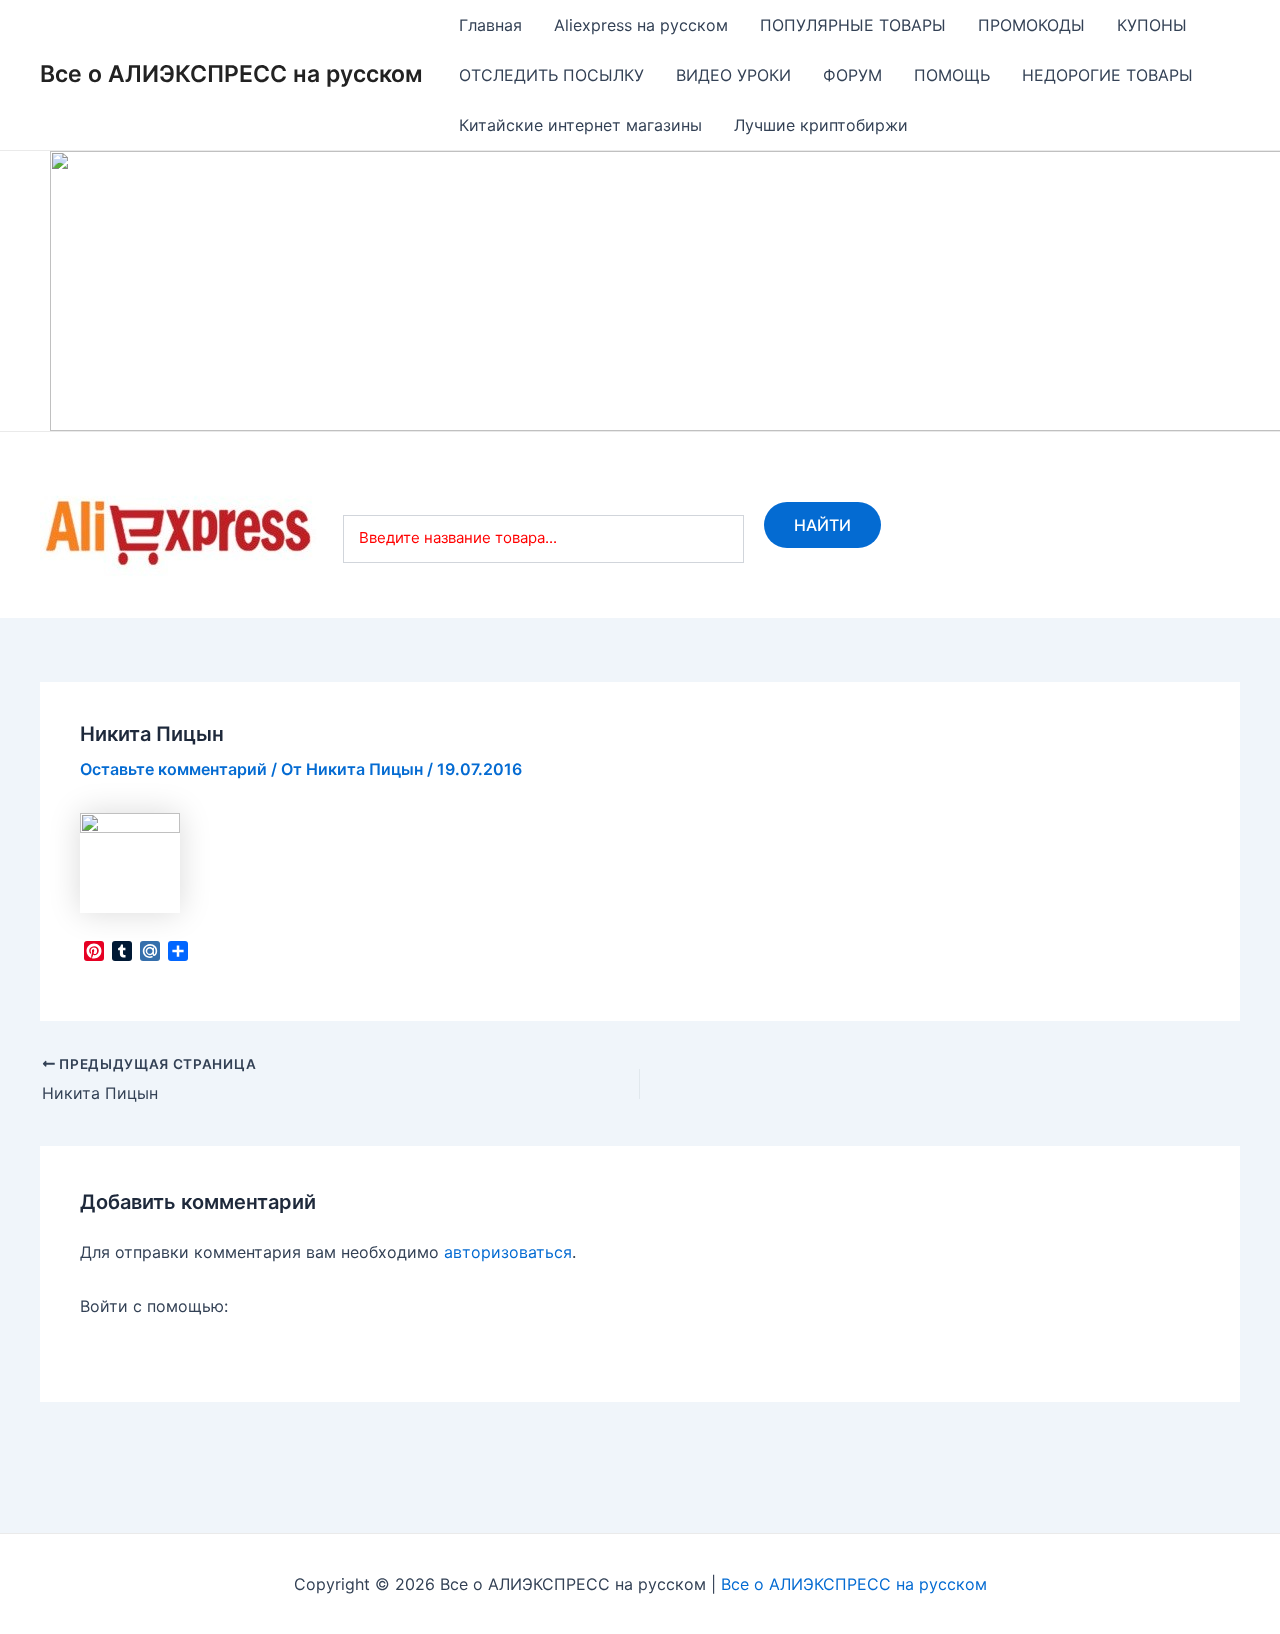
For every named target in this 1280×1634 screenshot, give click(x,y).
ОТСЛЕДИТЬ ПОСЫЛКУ (551, 75)
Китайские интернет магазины (580, 125)
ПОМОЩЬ (952, 75)
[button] (81, 291)
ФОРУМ (852, 75)
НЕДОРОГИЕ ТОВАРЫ (1107, 75)
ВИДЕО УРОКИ (733, 75)
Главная (490, 25)
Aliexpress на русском (641, 25)
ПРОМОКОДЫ (1031, 25)
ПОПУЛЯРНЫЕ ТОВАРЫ (853, 25)
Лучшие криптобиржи (821, 125)
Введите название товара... (458, 537)
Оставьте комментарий (173, 769)
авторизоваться (508, 1252)
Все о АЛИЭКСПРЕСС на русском (231, 74)
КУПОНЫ (1152, 25)
